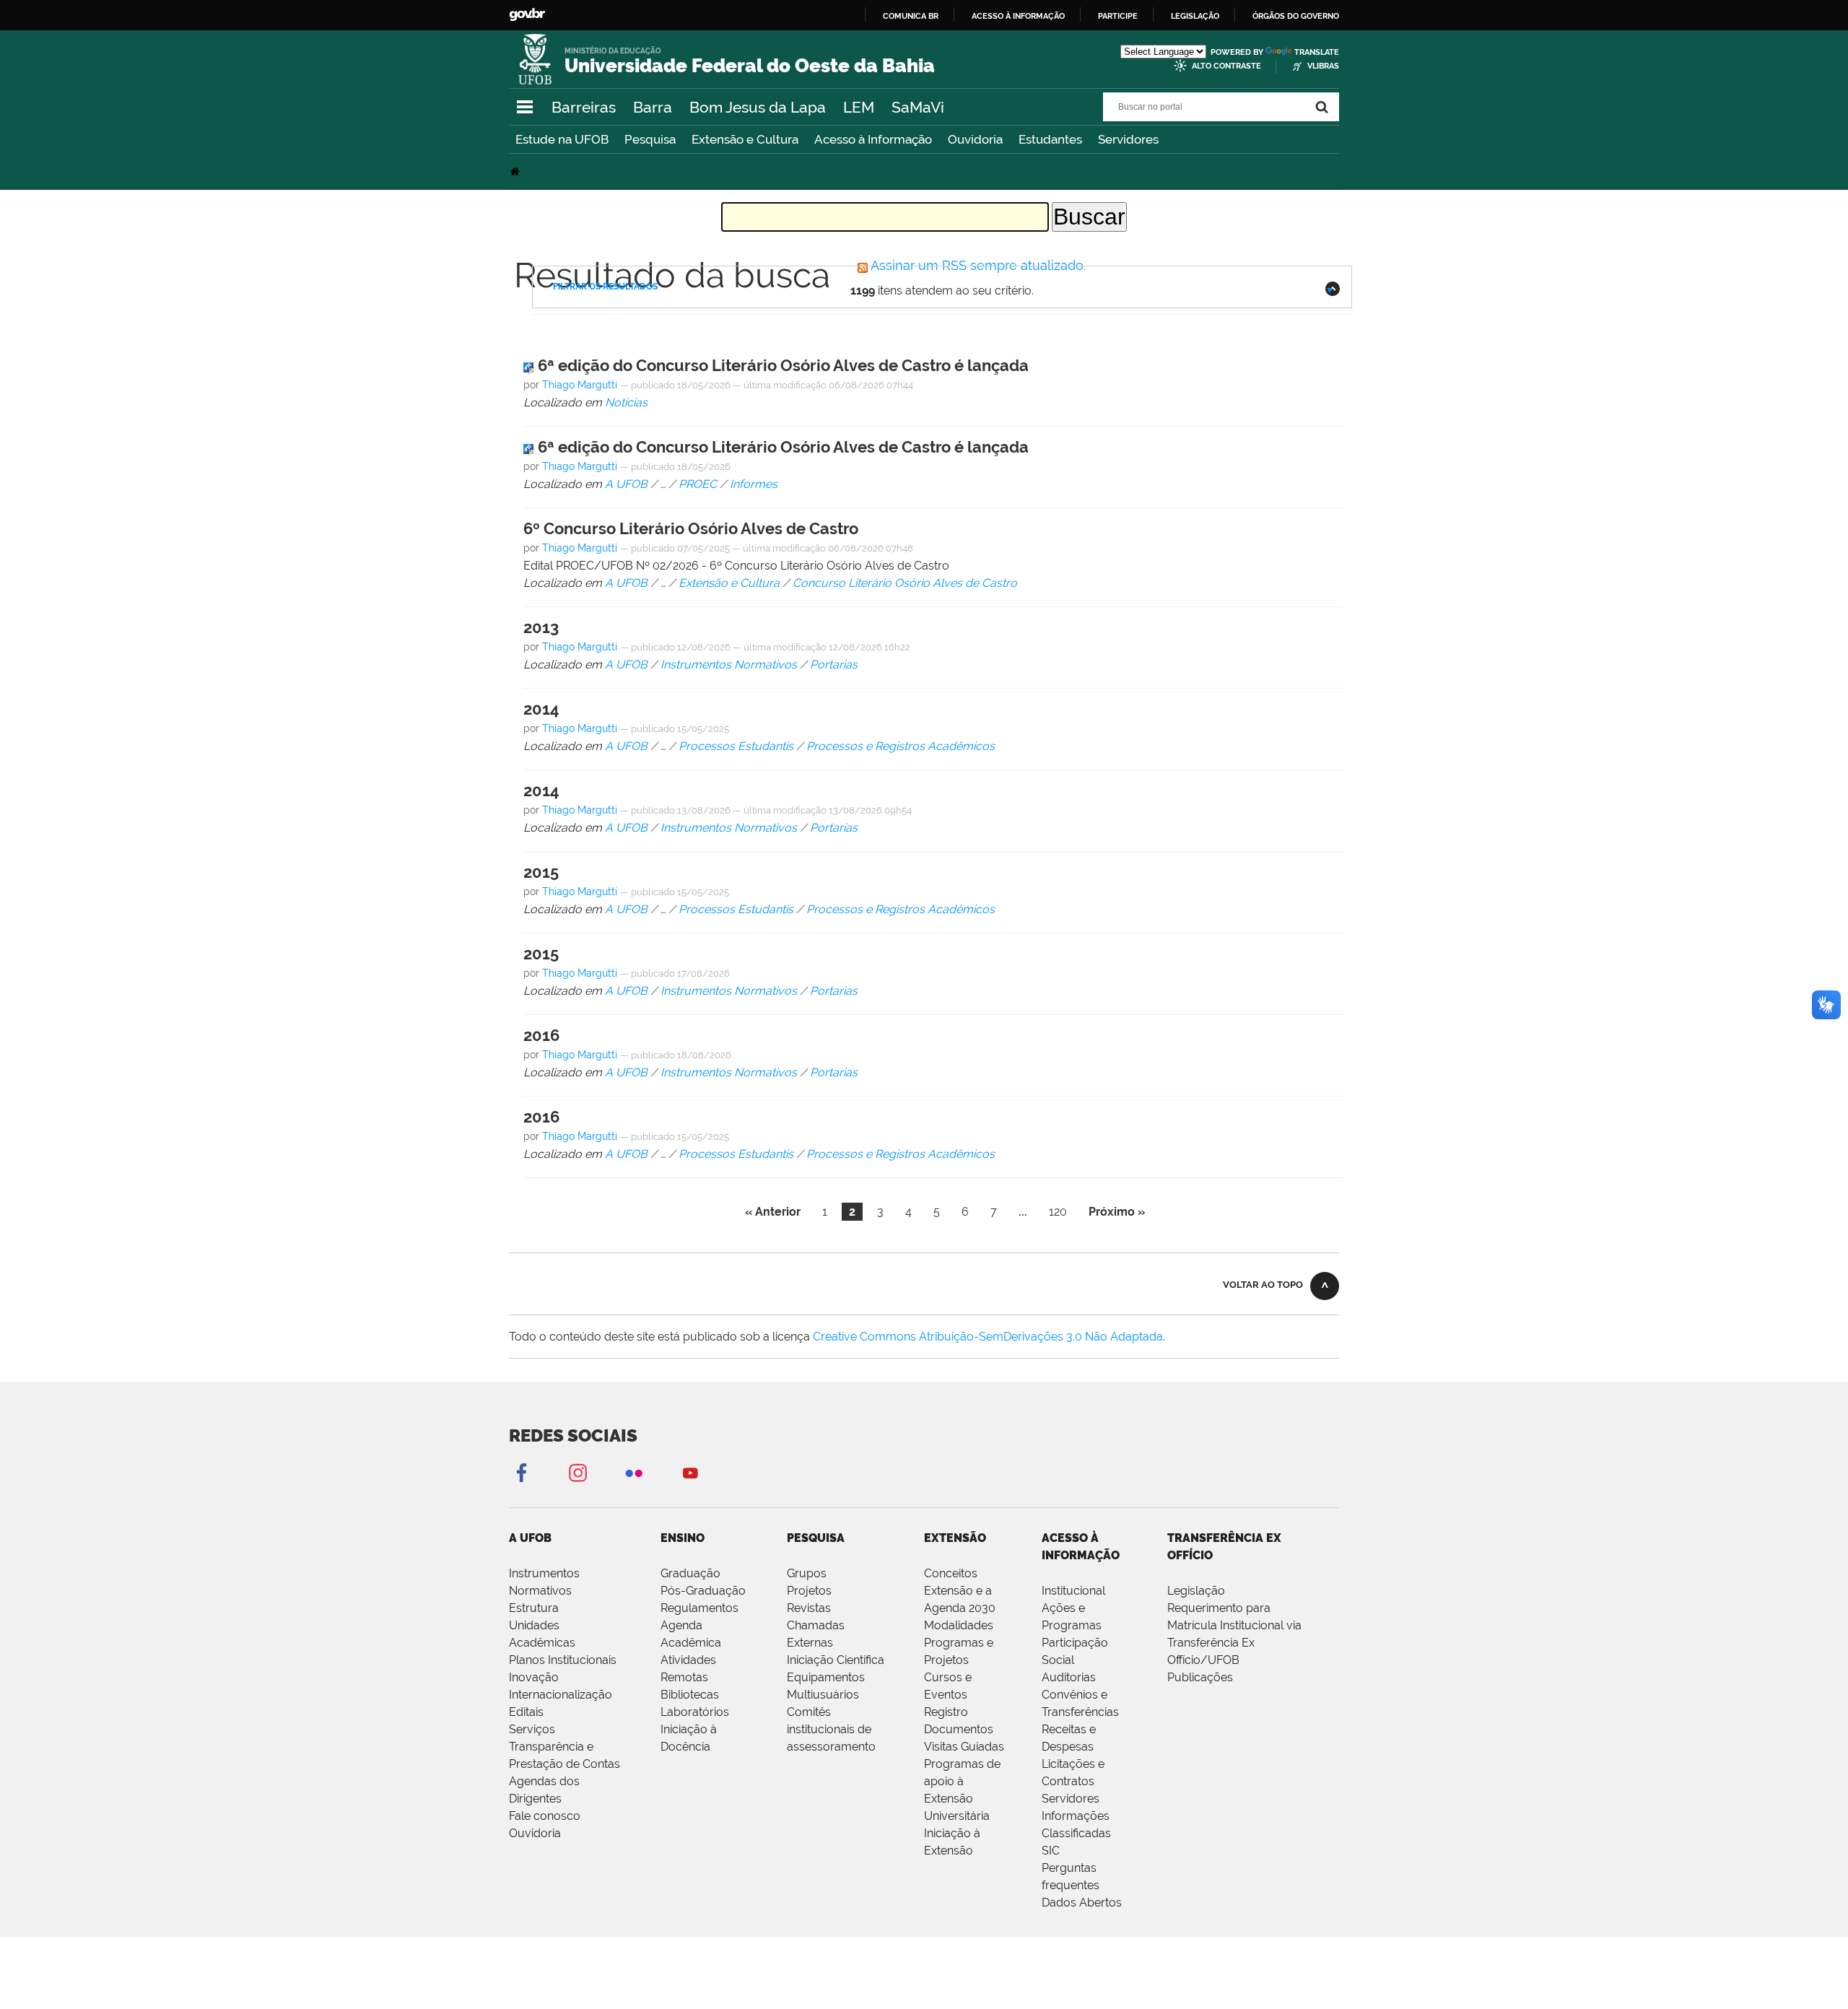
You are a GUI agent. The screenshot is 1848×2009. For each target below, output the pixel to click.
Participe (1118, 16)
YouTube (690, 1472)
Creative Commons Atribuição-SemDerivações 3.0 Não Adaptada (988, 1337)
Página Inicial (516, 171)
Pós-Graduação (703, 1591)
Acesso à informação (1018, 16)
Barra (653, 107)
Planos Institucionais (563, 1660)
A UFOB (530, 1538)
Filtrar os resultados (605, 287)
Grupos (807, 1573)
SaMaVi (918, 107)
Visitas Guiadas (964, 1747)
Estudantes (1050, 139)
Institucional (1073, 1591)
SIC (1051, 1851)
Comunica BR (911, 16)
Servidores (1128, 139)
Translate (1317, 52)
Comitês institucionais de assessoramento (831, 1729)
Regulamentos (699, 1608)
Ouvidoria (975, 139)
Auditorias (1069, 1677)
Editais (526, 1712)
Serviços (532, 1729)
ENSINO (683, 1538)
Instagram (577, 1472)
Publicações (1200, 1677)
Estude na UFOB (562, 139)
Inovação (534, 1677)
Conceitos (951, 1573)
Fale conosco (545, 1816)
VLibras (1323, 66)
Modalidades (959, 1625)
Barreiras (584, 107)
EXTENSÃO (955, 1538)
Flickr (634, 1472)
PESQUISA (816, 1538)
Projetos (809, 1591)
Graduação (690, 1573)
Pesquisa (650, 139)
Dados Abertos (1082, 1903)
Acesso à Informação (873, 139)
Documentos (959, 1729)
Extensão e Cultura (745, 139)
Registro (946, 1712)
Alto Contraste (1226, 66)
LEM (859, 107)
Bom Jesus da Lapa (758, 107)
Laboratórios (695, 1712)
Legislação (1195, 16)
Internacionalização (561, 1695)
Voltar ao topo (1263, 1285)
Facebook (521, 1472)
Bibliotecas (690, 1695)
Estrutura (534, 1608)
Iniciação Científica (836, 1660)
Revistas (809, 1608)
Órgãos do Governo (1296, 16)
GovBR (527, 15)
